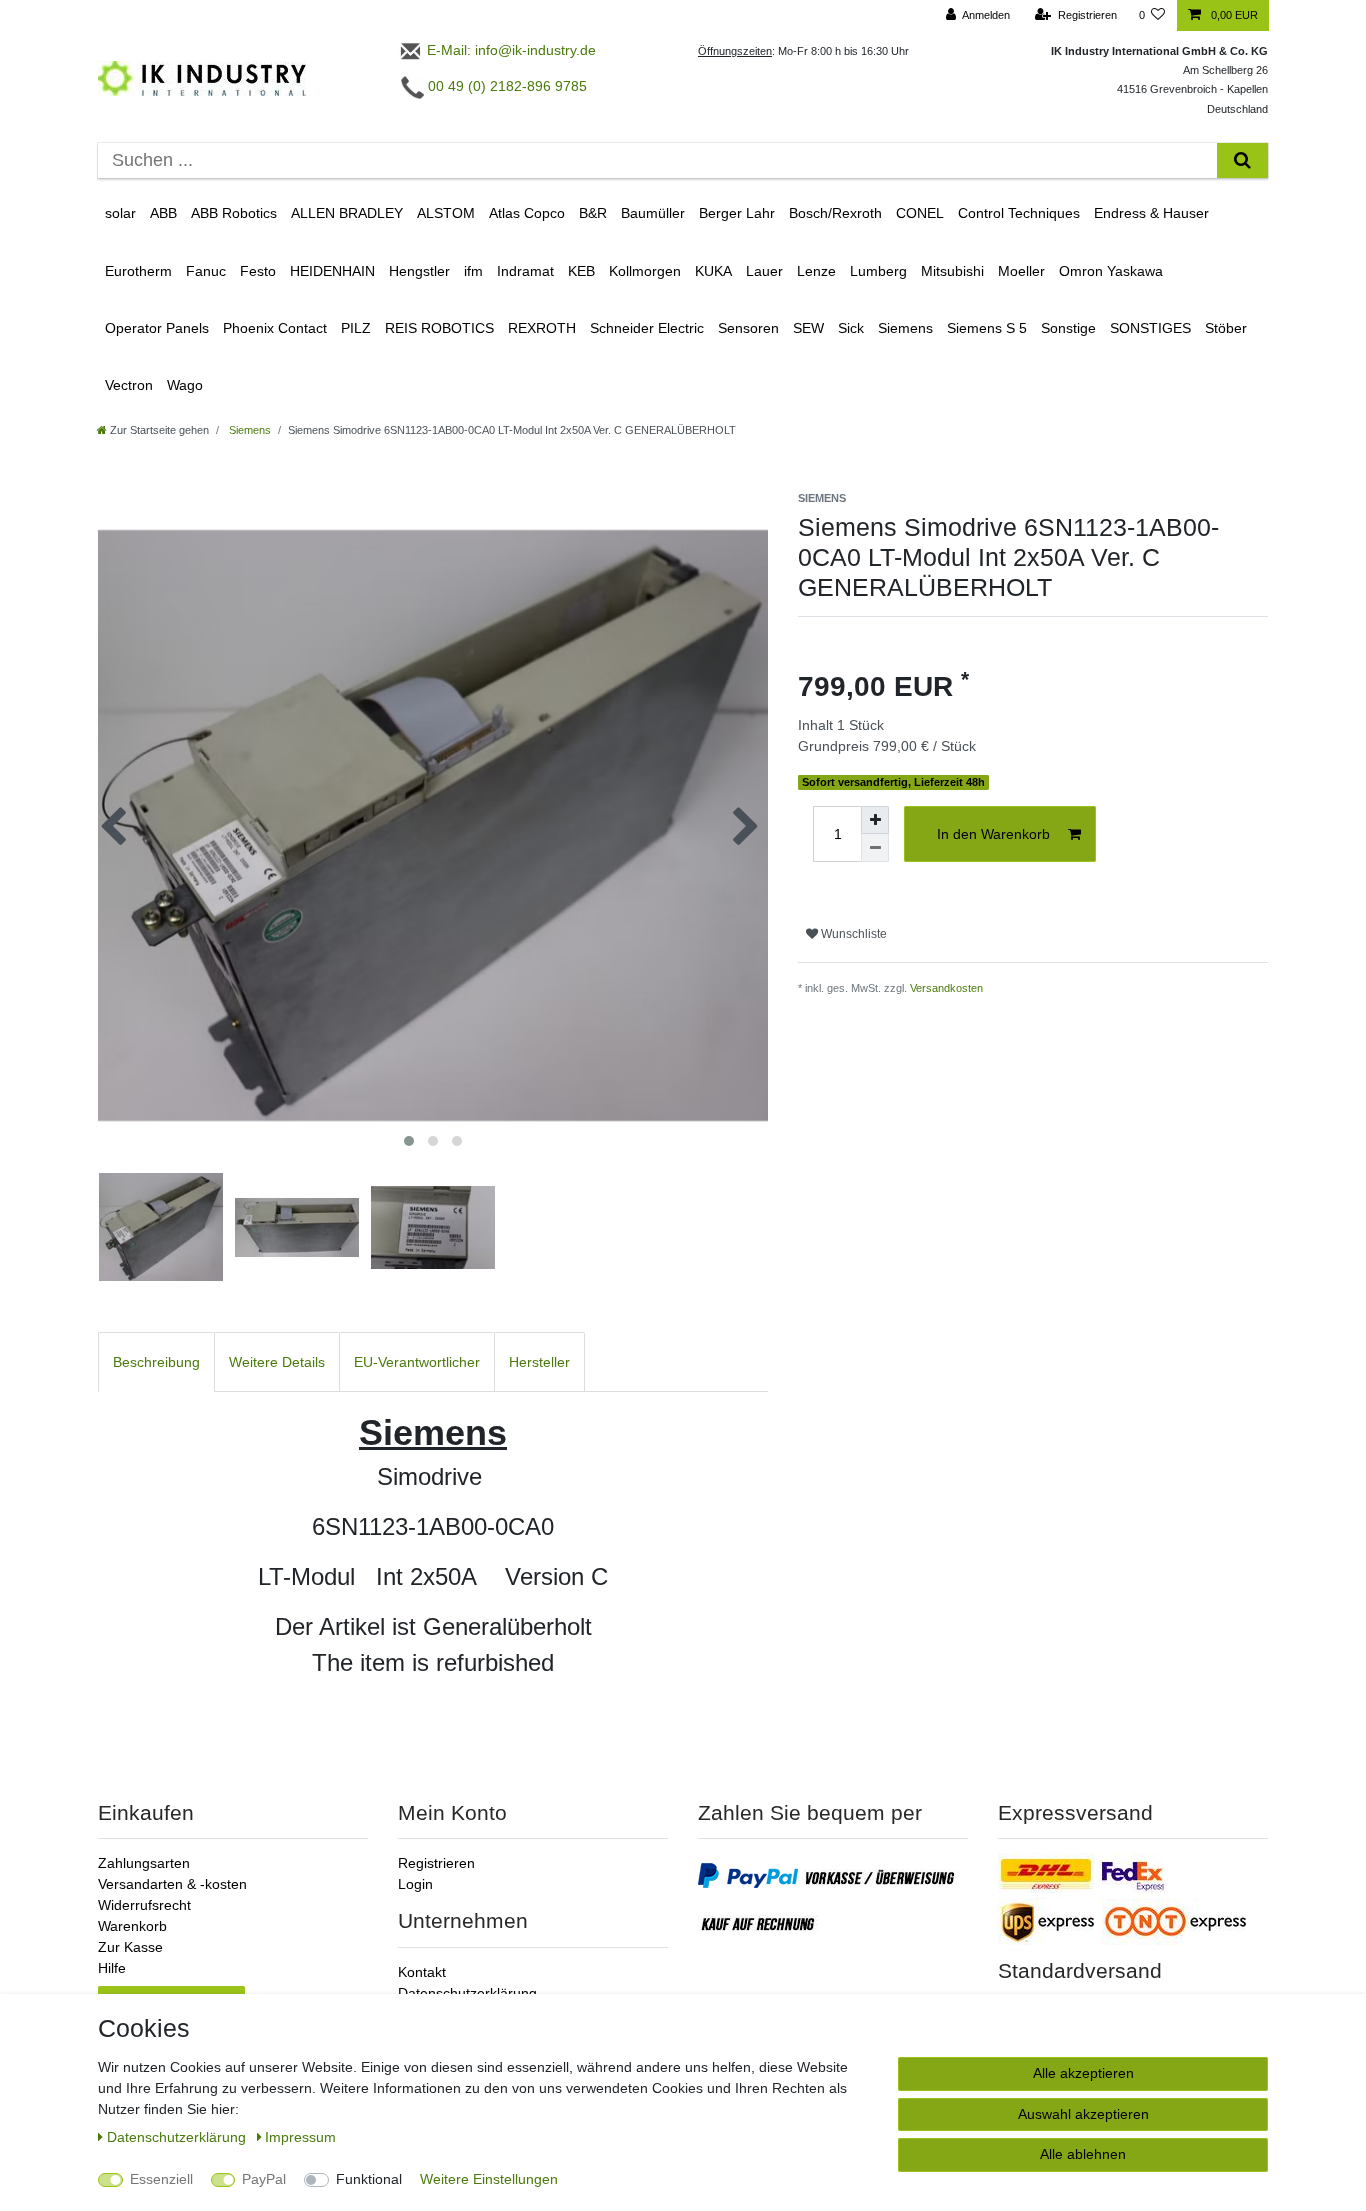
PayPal (264, 2179)
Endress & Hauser (1151, 213)
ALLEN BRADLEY (347, 213)
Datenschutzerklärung (467, 1993)
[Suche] (1242, 160)
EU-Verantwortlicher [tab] (417, 1362)
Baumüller (653, 213)
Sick (851, 328)
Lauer (764, 271)
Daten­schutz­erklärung (178, 2137)
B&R (593, 213)
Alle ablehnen (1083, 2154)
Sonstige (1068, 328)
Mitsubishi (952, 271)
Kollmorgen (645, 271)
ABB (163, 213)
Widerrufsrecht (144, 1905)
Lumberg (878, 271)
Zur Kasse (130, 1947)
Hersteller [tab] (539, 1362)
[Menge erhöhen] (875, 820)
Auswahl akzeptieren (1083, 2114)
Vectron (129, 385)
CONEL (920, 213)
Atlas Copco (527, 213)
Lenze (816, 271)
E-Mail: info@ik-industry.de (509, 50)
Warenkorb (132, 1926)
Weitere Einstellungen (489, 2179)
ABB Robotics (234, 213)
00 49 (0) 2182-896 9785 (505, 86)
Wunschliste (852, 934)
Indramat (525, 271)
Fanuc (206, 271)
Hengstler (419, 271)
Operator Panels (157, 328)
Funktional (369, 2179)
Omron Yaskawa (1111, 271)
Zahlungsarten (144, 1863)
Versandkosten (946, 988)
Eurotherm (138, 271)
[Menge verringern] (875, 848)
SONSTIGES (1150, 328)
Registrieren (436, 1863)
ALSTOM (446, 213)
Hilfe (112, 1968)
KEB (581, 271)
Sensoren (748, 328)
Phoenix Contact (275, 328)
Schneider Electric (647, 328)
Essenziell (161, 2179)
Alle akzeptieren (1083, 2073)
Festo (258, 271)
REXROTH (542, 328)
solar (120, 213)
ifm (473, 271)
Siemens (905, 328)
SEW (808, 328)
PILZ (356, 328)
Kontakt (422, 1972)
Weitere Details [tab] (277, 1362)
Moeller (1021, 271)
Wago (185, 385)
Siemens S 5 (987, 328)
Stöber (1226, 328)
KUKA (713, 271)
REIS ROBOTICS (439, 328)
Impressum (300, 2137)
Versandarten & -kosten (172, 1884)
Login (415, 1884)
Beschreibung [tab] (156, 1362)
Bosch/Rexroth (835, 213)
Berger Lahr (737, 213)
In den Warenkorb (993, 834)
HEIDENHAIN (332, 271)
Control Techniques (1019, 213)
